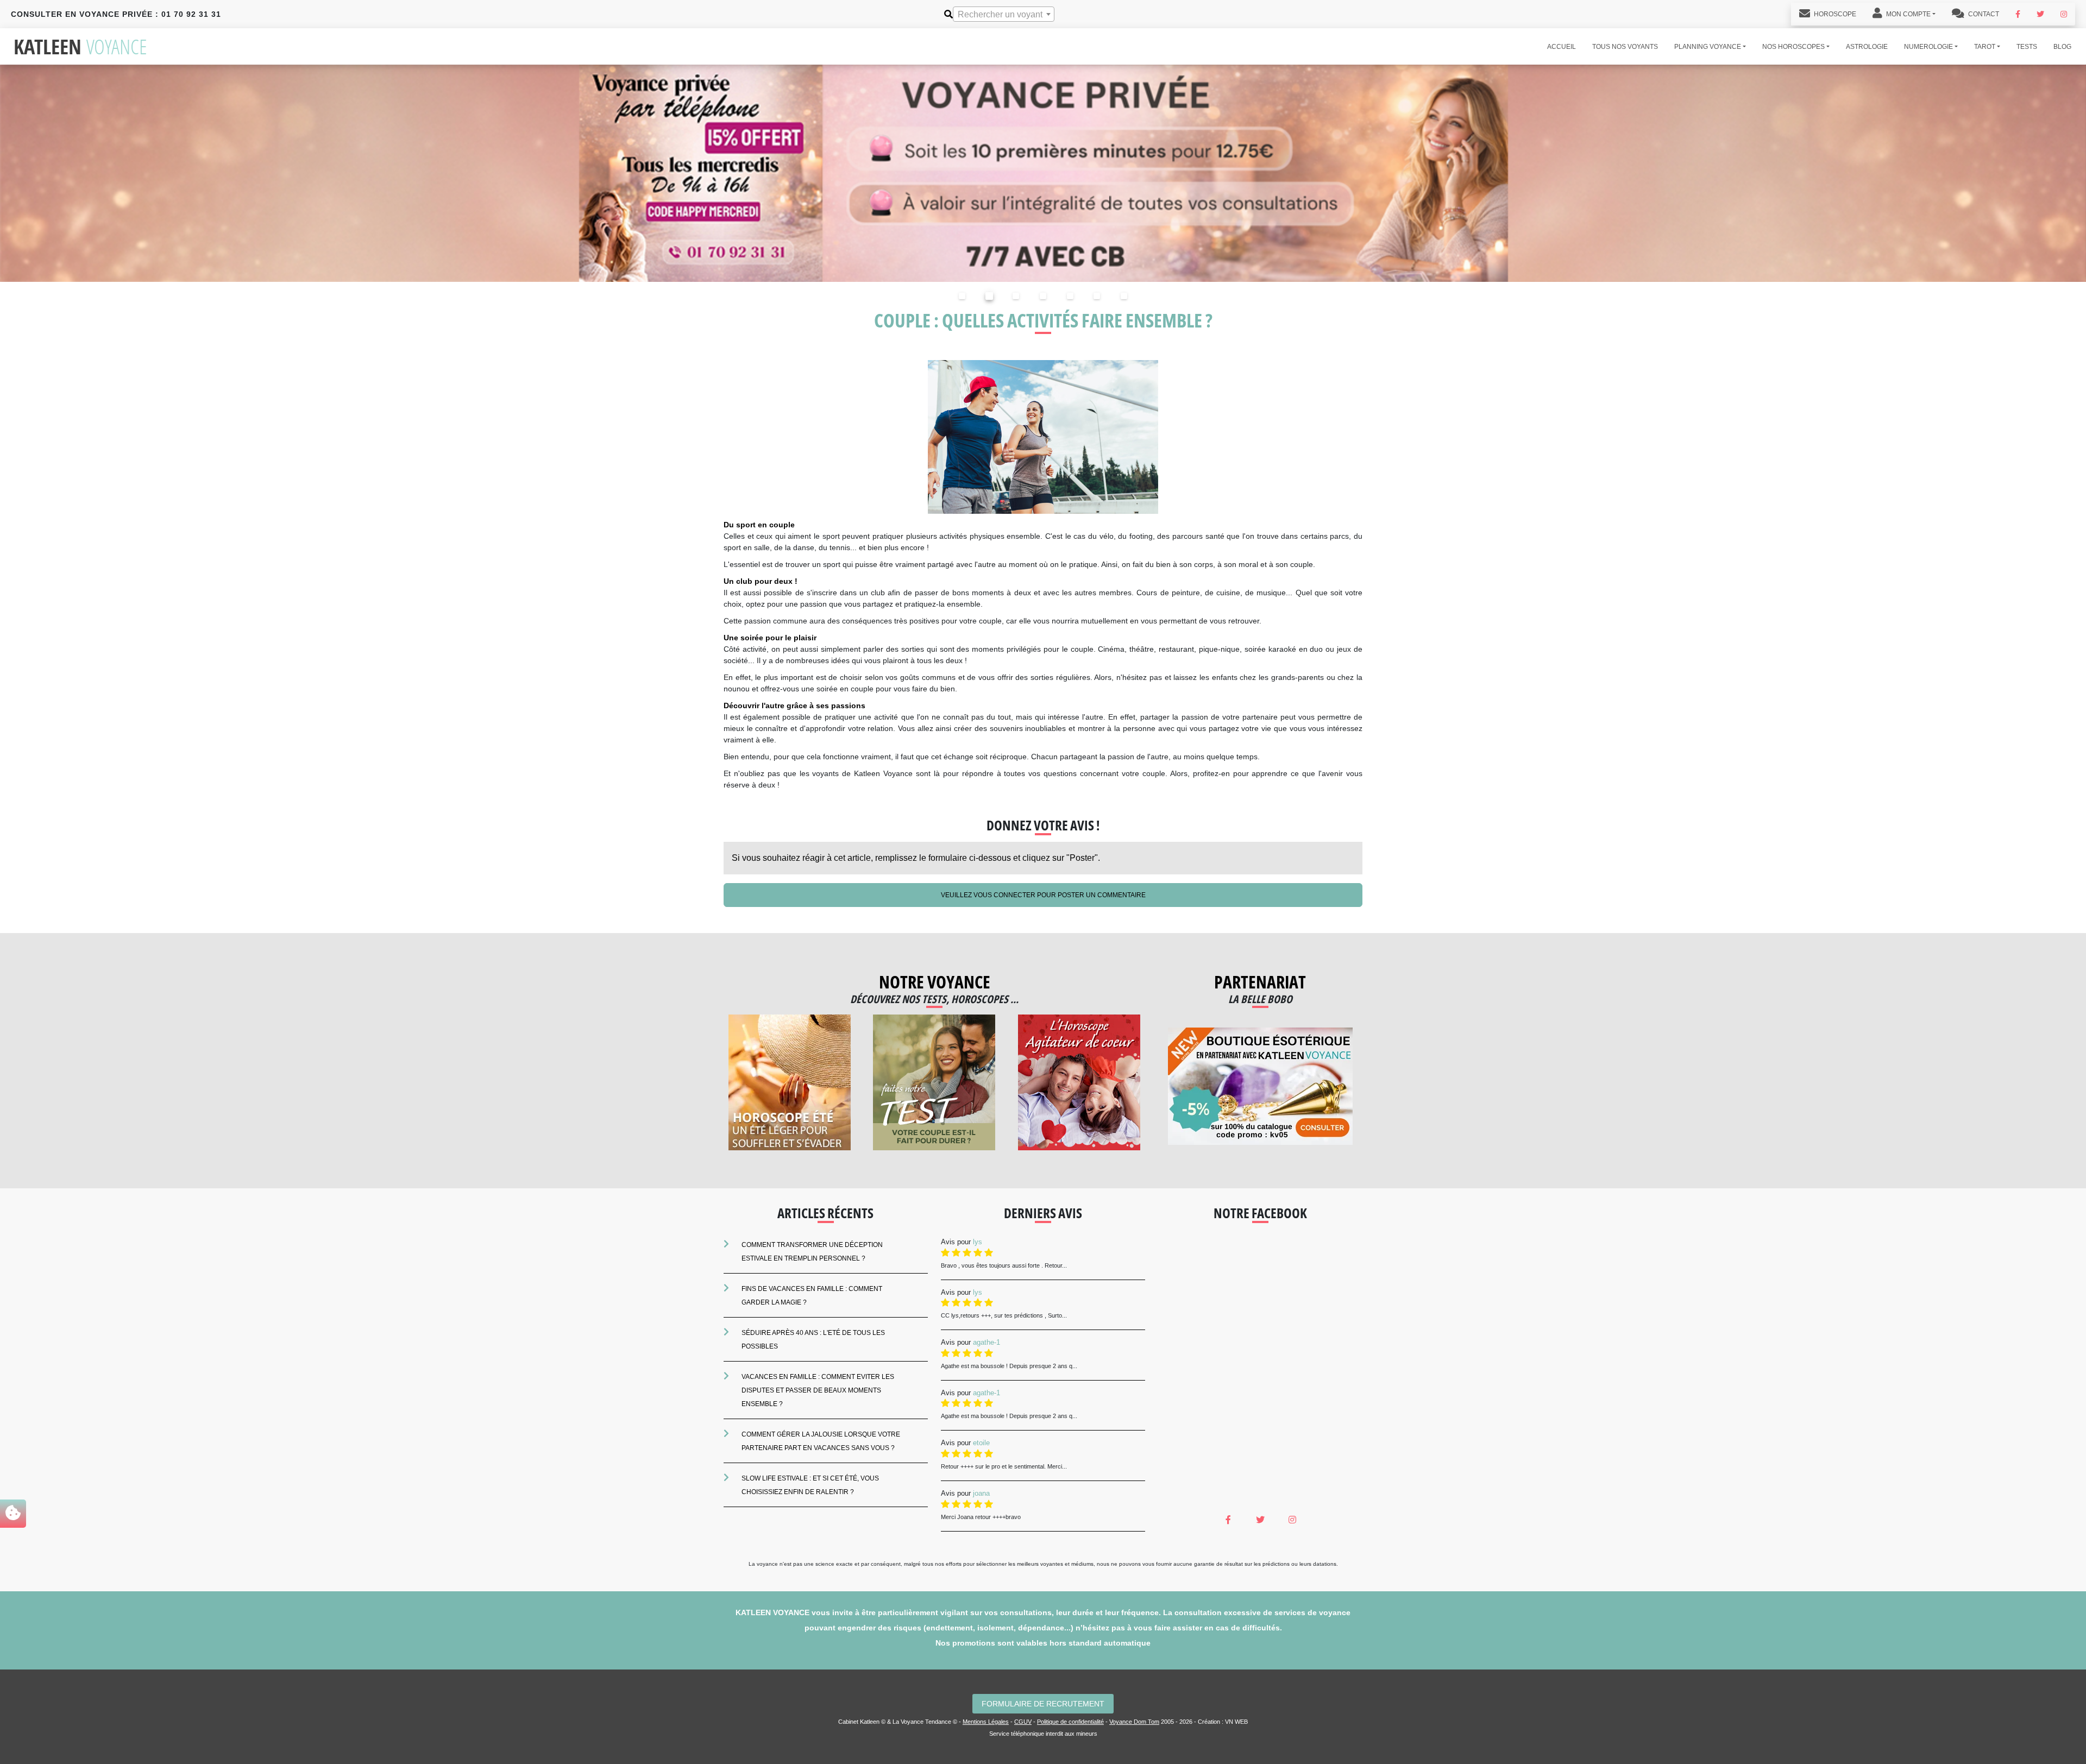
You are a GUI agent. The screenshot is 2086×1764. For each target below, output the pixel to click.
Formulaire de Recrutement (1043, 1704)
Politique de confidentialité (1070, 1722)
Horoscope (1834, 14)
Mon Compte (1908, 14)
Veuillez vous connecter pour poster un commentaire (1043, 895)
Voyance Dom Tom (1134, 1722)
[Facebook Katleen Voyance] (2018, 14)
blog (2062, 47)
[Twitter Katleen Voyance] (2040, 14)
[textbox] (1004, 15)
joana (981, 1493)
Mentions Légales (986, 1722)
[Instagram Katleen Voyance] (2064, 14)
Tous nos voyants (1625, 47)
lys (978, 1242)
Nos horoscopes (1793, 47)
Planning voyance (1708, 47)
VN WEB (1236, 1722)
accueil (1562, 47)
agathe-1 (987, 1342)
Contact (1983, 14)
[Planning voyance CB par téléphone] (1043, 172)
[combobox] (1004, 14)
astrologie (1867, 47)
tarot (1985, 47)
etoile (981, 1443)
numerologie (1928, 47)
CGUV (1023, 1722)
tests (2027, 47)
